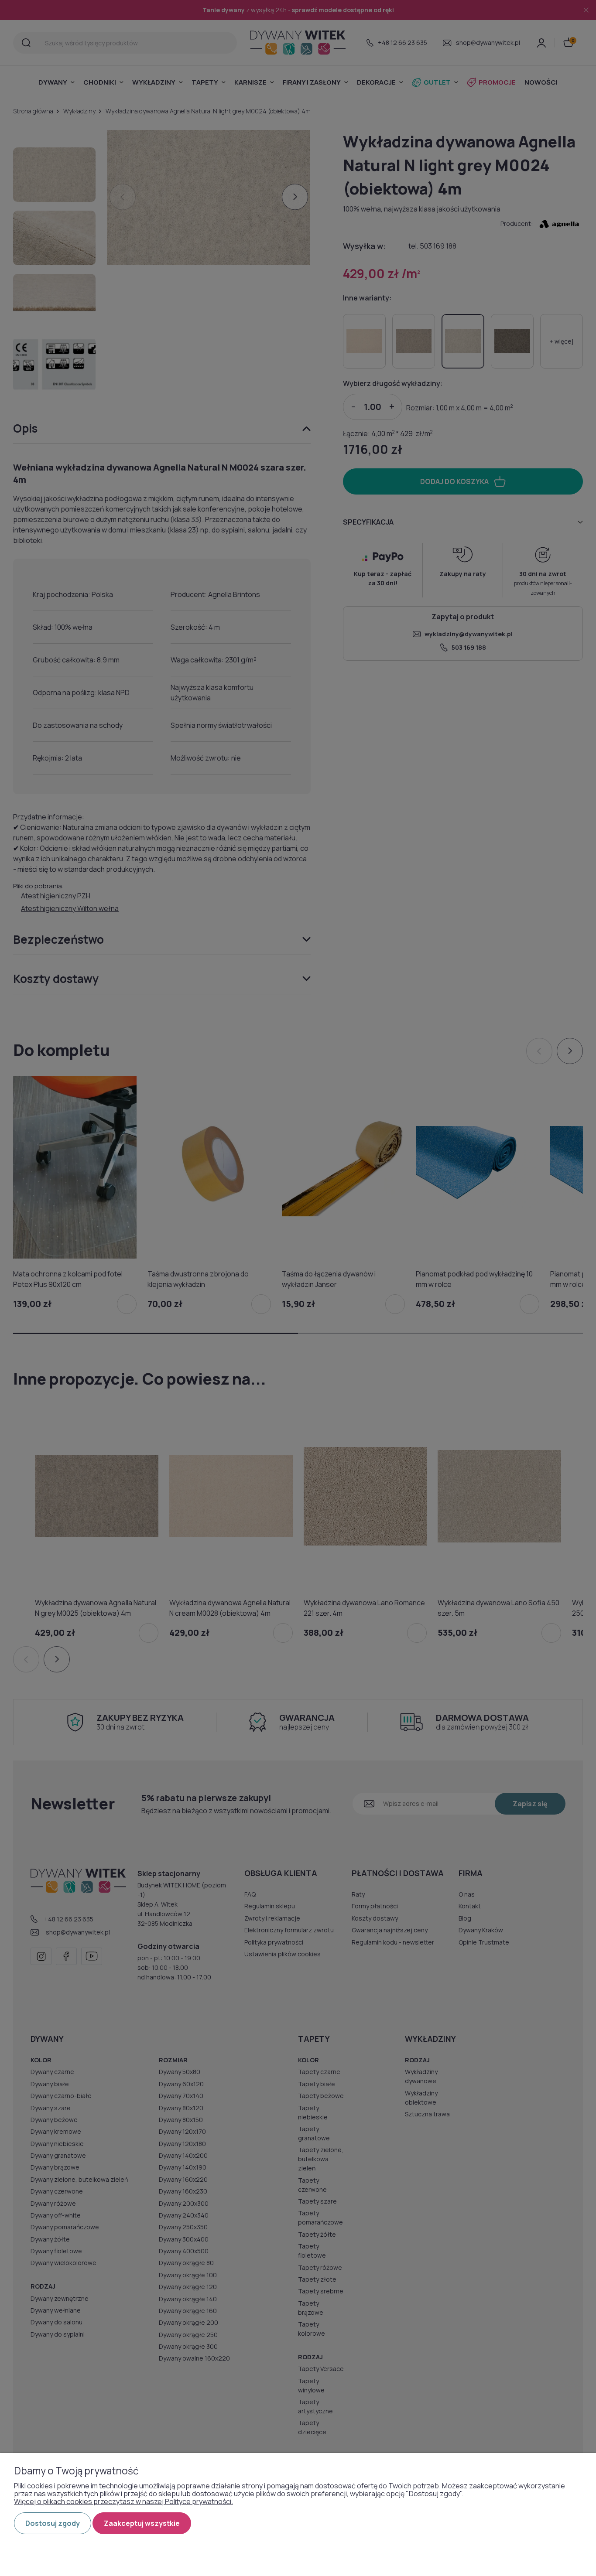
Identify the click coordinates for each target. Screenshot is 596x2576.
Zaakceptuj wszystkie (142, 2523)
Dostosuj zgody (53, 2523)
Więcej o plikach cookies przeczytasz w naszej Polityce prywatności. (123, 2501)
